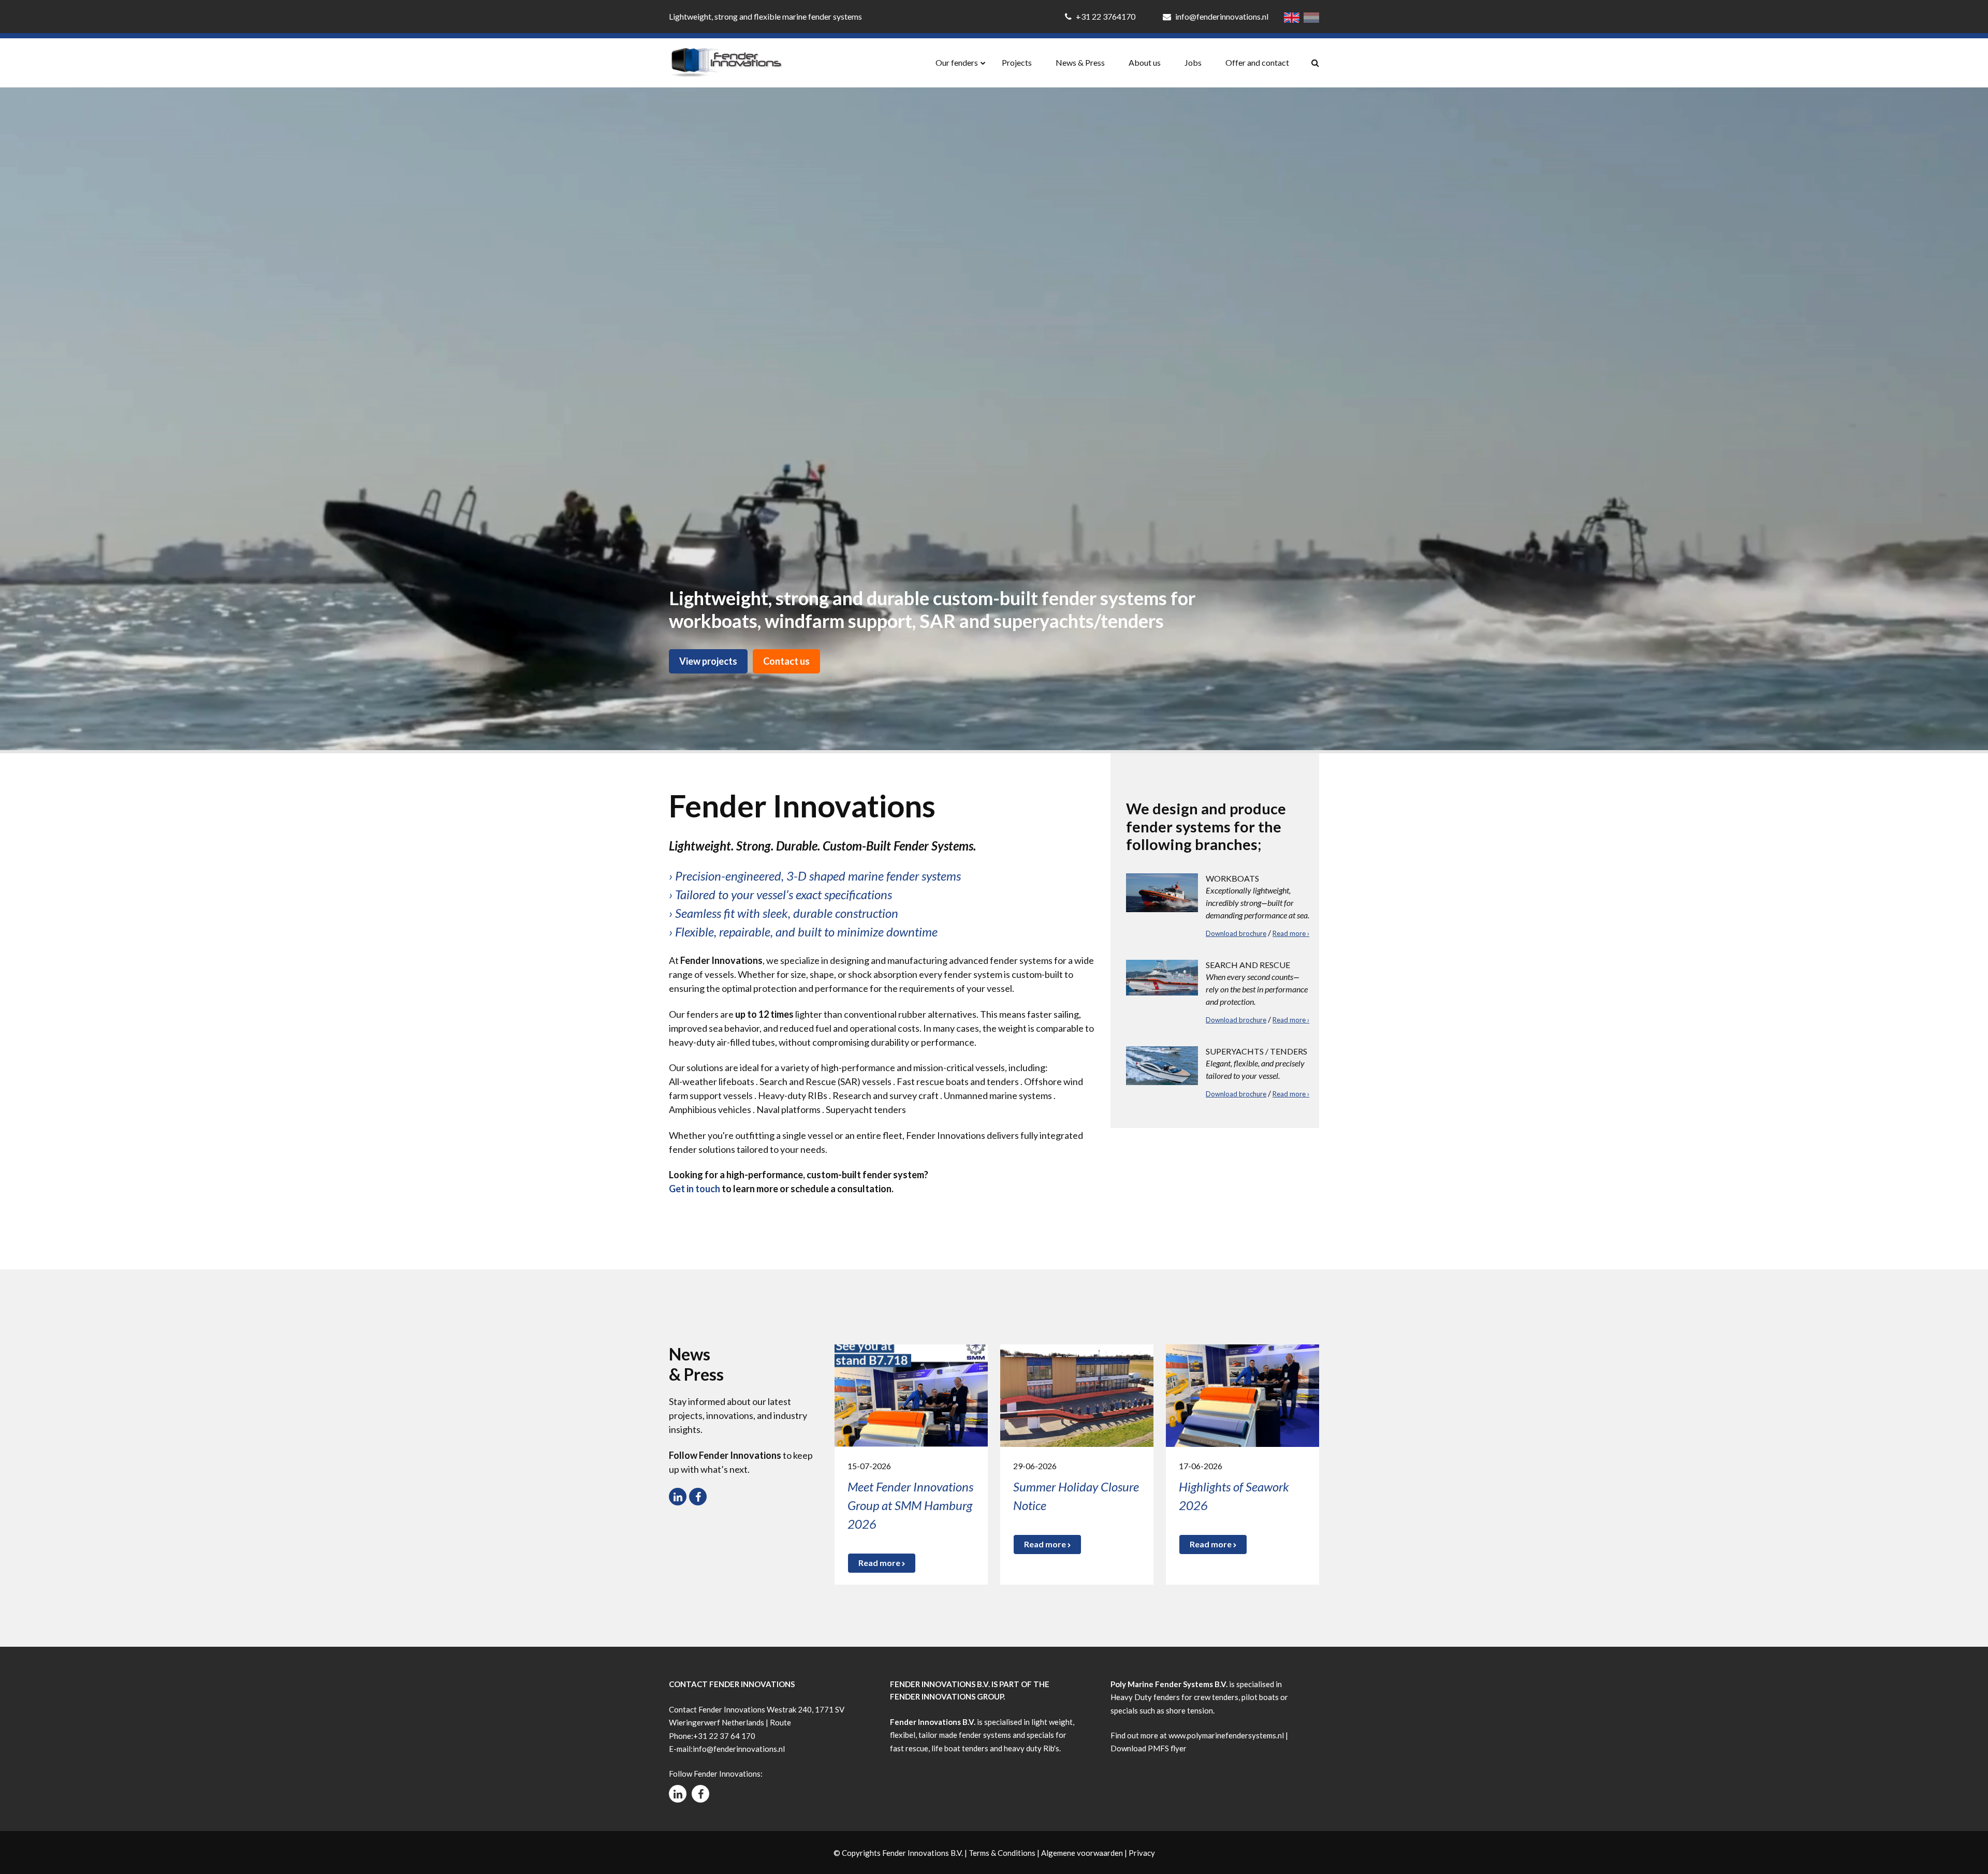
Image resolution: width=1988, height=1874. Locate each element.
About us (1145, 62)
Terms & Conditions (1002, 1853)
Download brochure (1236, 933)
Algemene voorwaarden (1082, 1853)
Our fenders (957, 62)
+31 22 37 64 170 (724, 1736)
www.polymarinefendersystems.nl (1226, 1735)
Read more (880, 1563)
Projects (1017, 62)
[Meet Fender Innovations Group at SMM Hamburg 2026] (911, 1394)
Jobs (1193, 62)
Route (780, 1722)
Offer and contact (1257, 62)
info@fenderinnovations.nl (1221, 16)
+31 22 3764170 (1106, 16)
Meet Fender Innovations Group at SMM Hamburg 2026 (910, 1505)
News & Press (1080, 62)
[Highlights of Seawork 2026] (1242, 1394)
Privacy (1142, 1853)
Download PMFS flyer (1149, 1748)
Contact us (786, 661)
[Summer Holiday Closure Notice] (1077, 1394)
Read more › (1291, 933)
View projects (708, 661)
